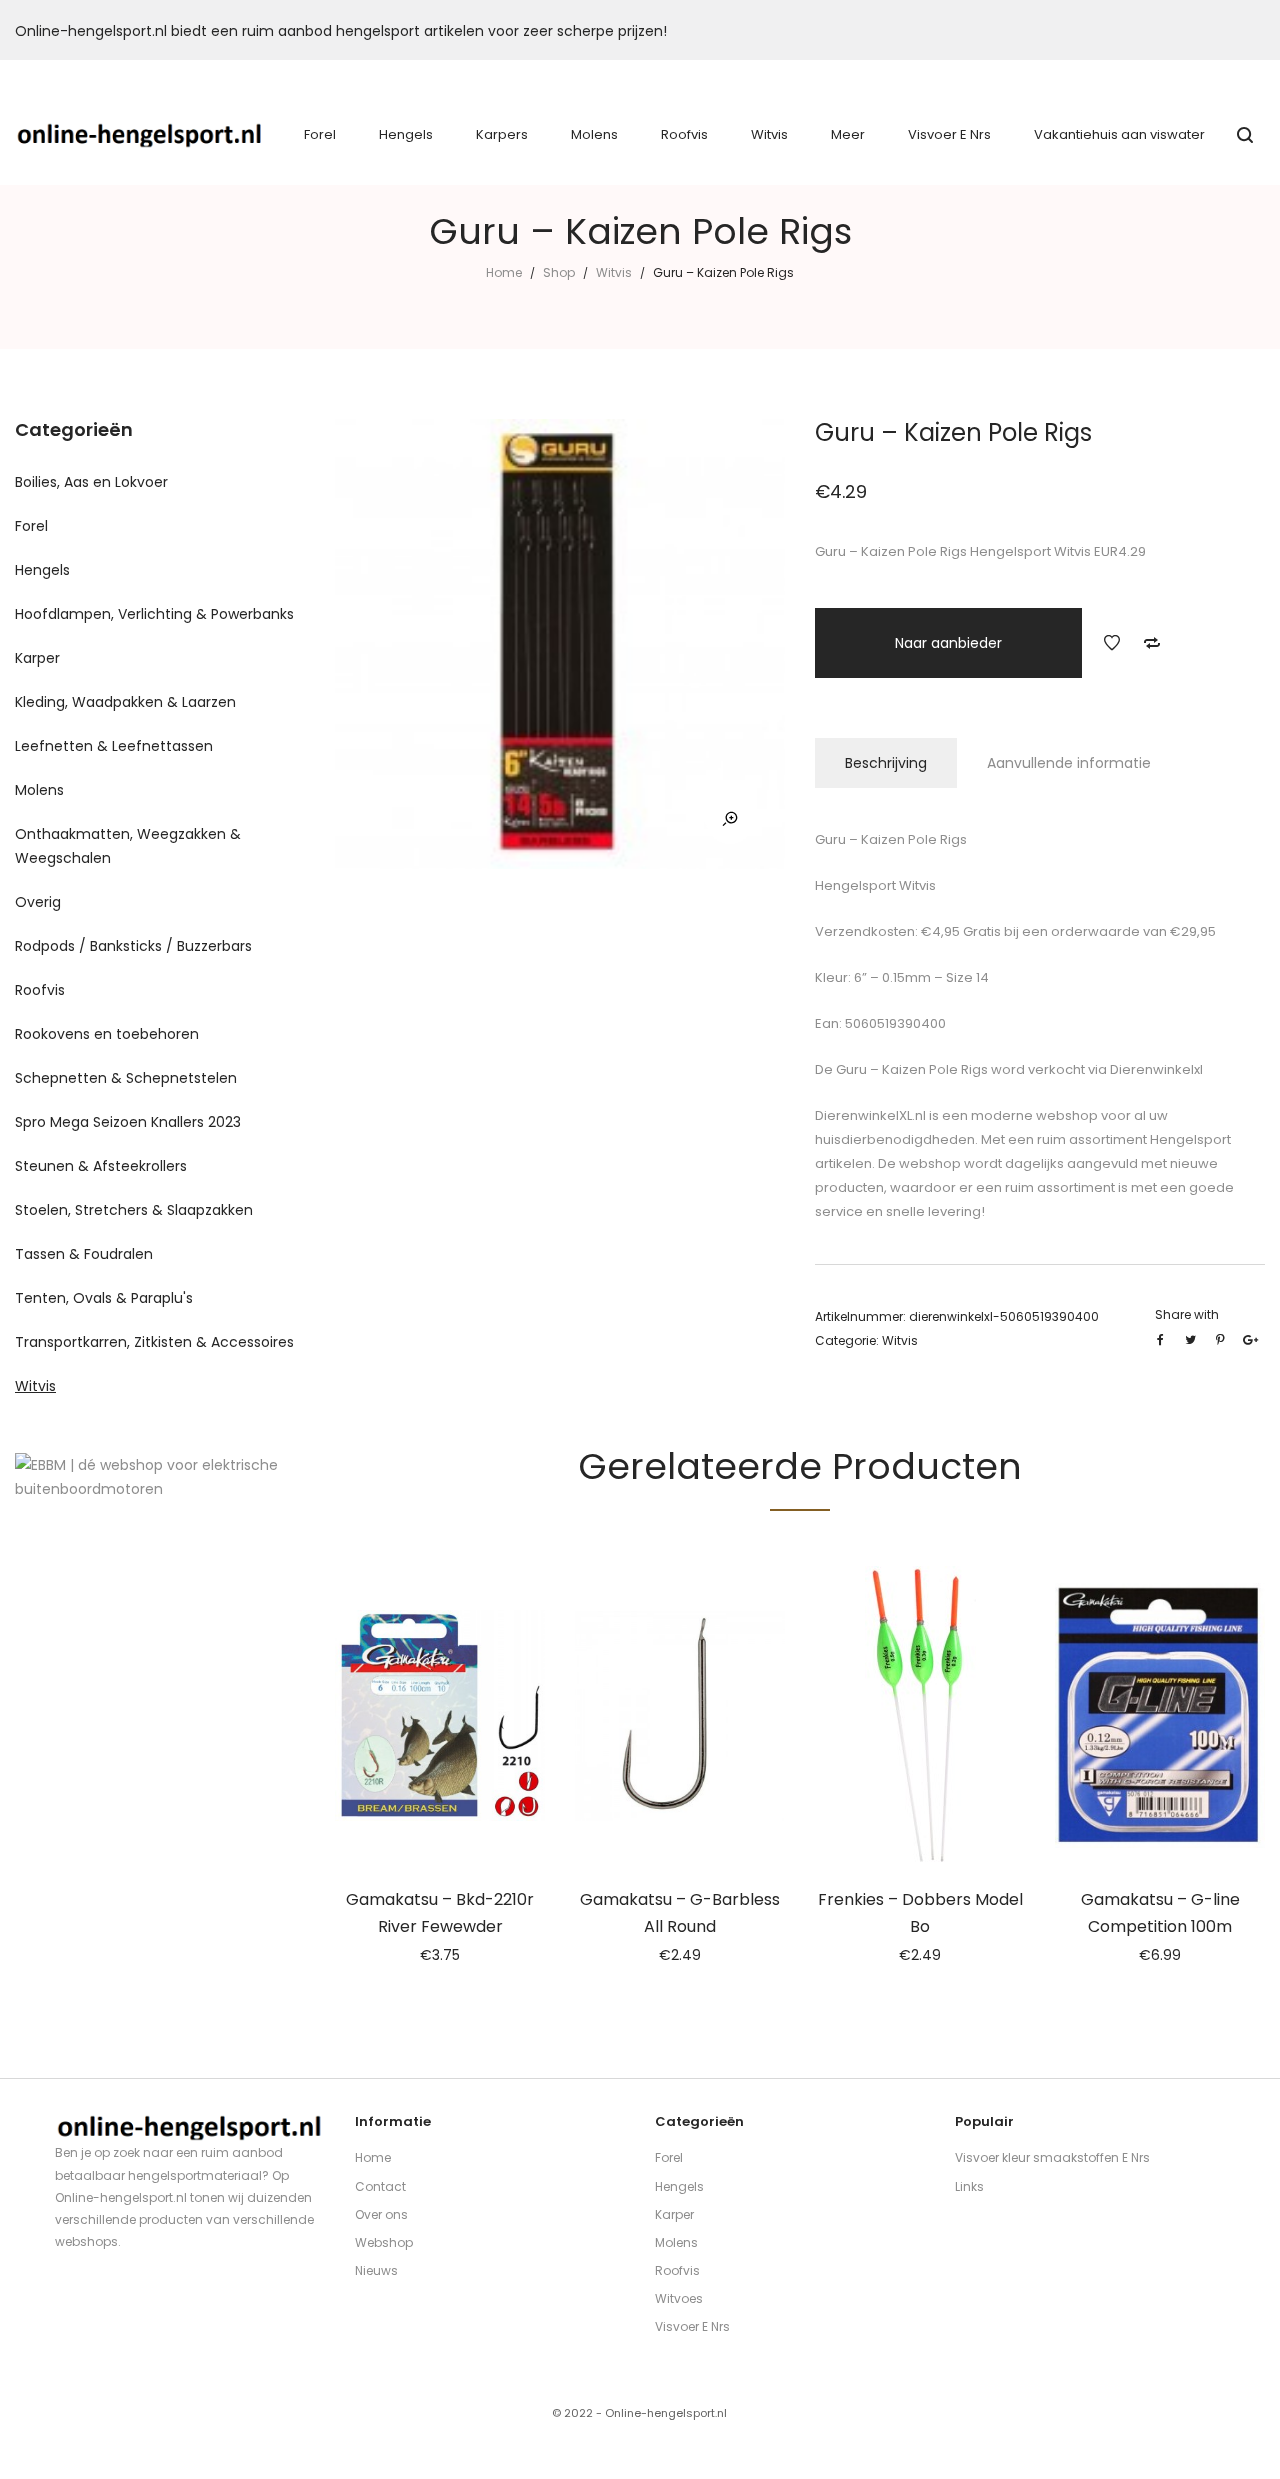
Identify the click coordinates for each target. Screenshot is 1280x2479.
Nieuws (376, 2270)
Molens (39, 790)
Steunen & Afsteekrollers (101, 1166)
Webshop (384, 2242)
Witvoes (679, 2298)
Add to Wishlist (1112, 643)
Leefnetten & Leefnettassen (114, 746)
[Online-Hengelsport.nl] (140, 135)
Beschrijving (886, 763)
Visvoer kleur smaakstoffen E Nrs (1052, 2157)
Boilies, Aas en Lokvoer (91, 482)
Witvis (614, 272)
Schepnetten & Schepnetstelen (126, 1078)
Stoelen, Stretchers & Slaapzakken (134, 1210)
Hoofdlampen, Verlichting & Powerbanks (154, 614)
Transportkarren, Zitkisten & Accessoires (154, 1342)
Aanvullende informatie (1069, 763)
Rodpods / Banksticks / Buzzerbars (133, 946)
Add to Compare (1152, 643)
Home (504, 272)
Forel (31, 526)
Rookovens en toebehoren (107, 1034)
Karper (37, 658)
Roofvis (40, 990)
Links (969, 2186)
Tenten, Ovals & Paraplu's (104, 1298)
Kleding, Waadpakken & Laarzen (125, 702)
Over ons (381, 2214)
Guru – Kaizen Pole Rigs (910, 1069)
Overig (38, 902)
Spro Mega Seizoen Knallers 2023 (128, 1122)
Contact (380, 2186)
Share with (1187, 1314)
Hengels (42, 570)
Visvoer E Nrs (692, 2326)
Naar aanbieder (948, 643)
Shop (559, 272)
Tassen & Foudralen (84, 1254)
